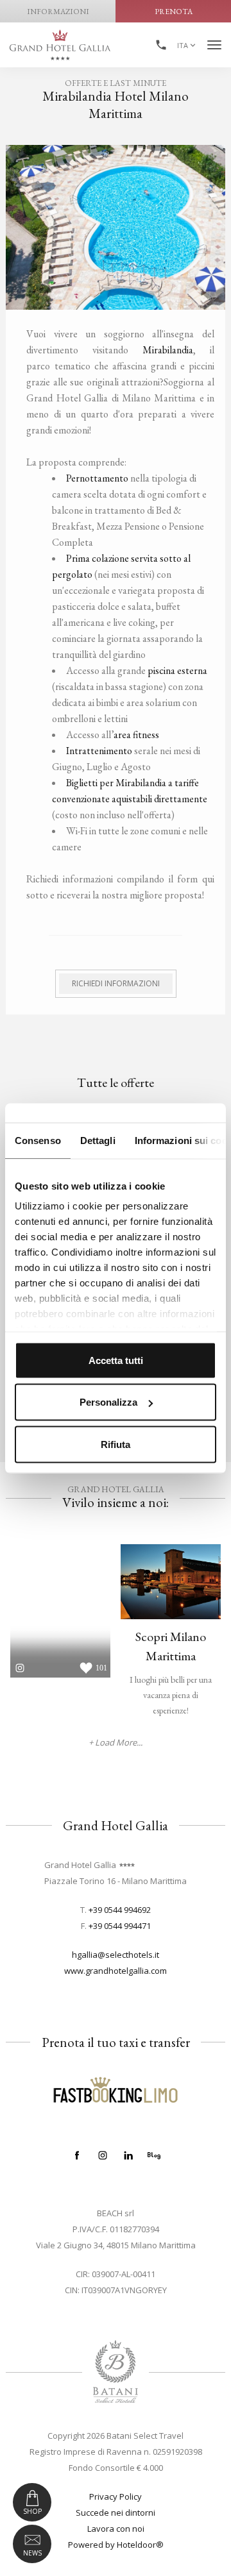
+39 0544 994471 (120, 1926)
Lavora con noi (116, 2529)
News (32, 2553)
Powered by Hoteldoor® (116, 2545)
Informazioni (58, 12)
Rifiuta (116, 1444)
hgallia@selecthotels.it (116, 1955)
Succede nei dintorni (116, 2513)
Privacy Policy (116, 2496)
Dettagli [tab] (98, 1140)
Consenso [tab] (38, 1140)
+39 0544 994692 (120, 1910)
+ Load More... (116, 1743)
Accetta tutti (116, 1360)
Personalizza (108, 1402)
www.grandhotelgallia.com (116, 1971)
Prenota (174, 12)
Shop (32, 2511)
